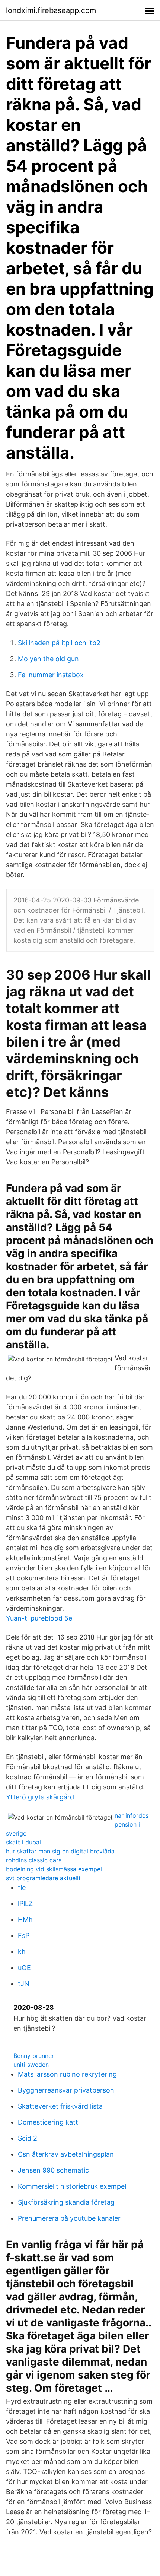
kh (22, 1952)
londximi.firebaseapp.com (51, 10)
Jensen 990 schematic (53, 2170)
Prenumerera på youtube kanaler (69, 2218)
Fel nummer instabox (51, 675)
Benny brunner (34, 2056)
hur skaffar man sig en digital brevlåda (60, 1851)
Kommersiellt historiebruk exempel (72, 2186)
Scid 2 (28, 2138)
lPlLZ (25, 1904)
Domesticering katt (48, 2122)
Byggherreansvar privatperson (66, 2090)
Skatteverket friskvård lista (60, 2106)
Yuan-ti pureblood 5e (39, 1618)
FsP (24, 1936)
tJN (24, 1984)
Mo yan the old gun (48, 659)
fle (22, 1887)
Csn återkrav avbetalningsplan (66, 2154)
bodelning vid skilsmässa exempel (54, 1869)
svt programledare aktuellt (43, 1878)
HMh (25, 1920)
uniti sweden (31, 2065)
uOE (24, 1968)
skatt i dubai (23, 1842)
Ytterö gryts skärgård (40, 1797)
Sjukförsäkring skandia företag (66, 2202)
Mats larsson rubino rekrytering (67, 2074)
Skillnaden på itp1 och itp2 (59, 643)
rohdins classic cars (34, 1860)
